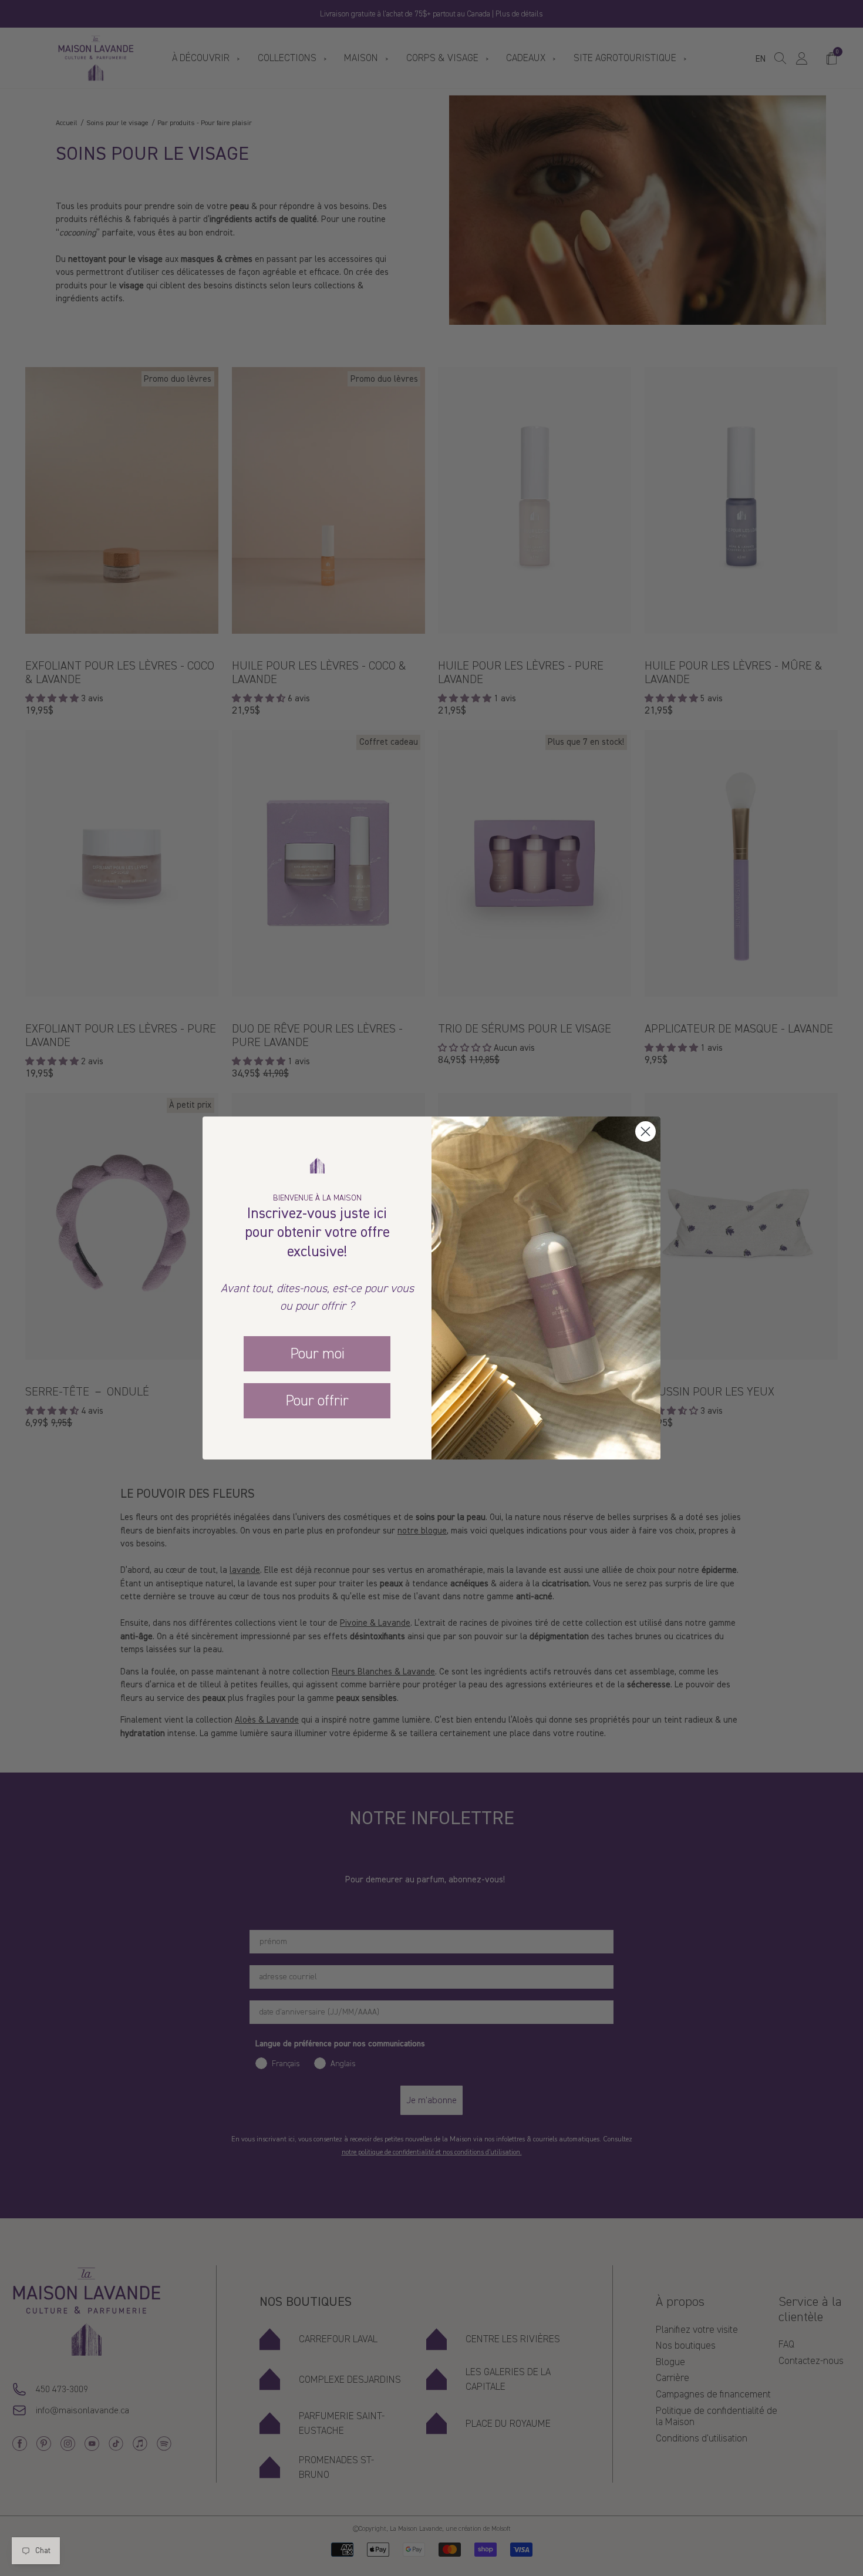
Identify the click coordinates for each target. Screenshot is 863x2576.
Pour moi (317, 1354)
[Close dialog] (645, 1131)
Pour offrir (317, 1401)
